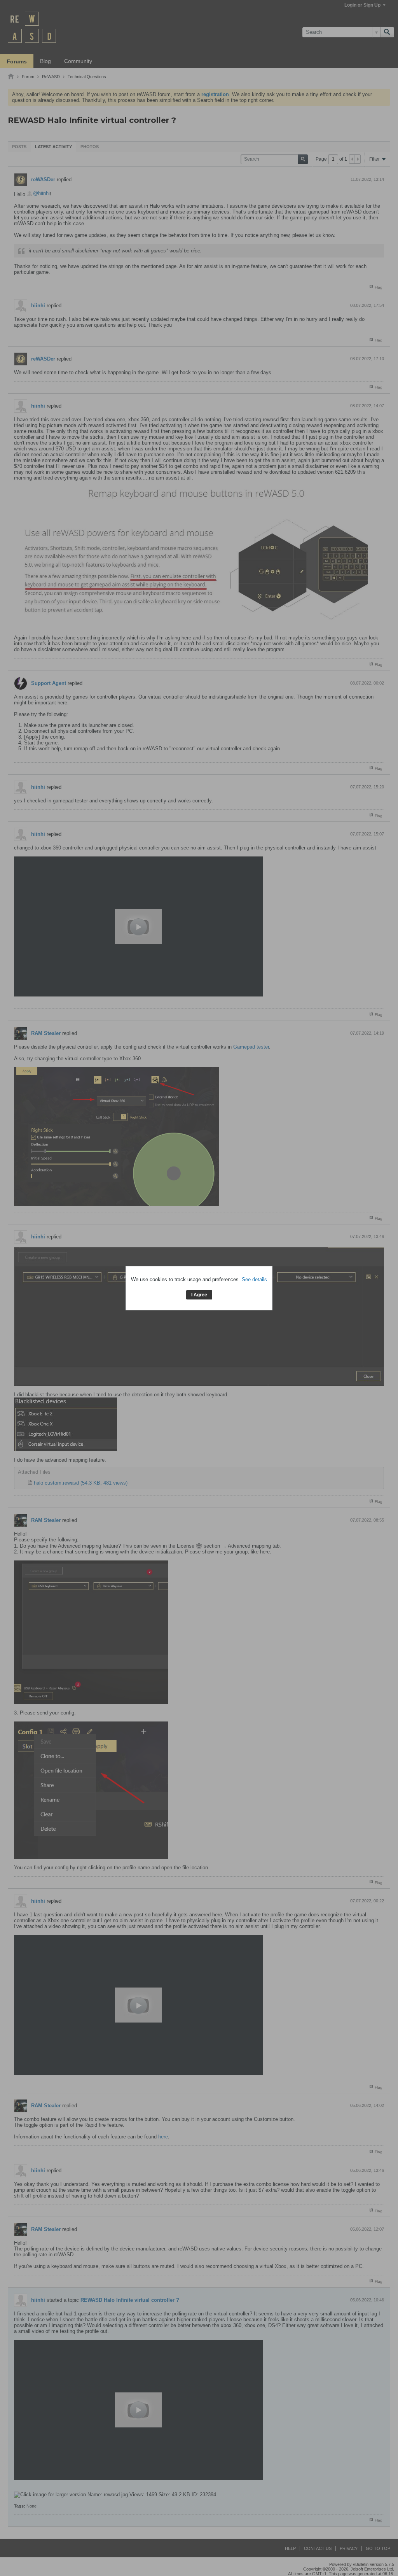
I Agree (199, 1295)
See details (254, 1279)
